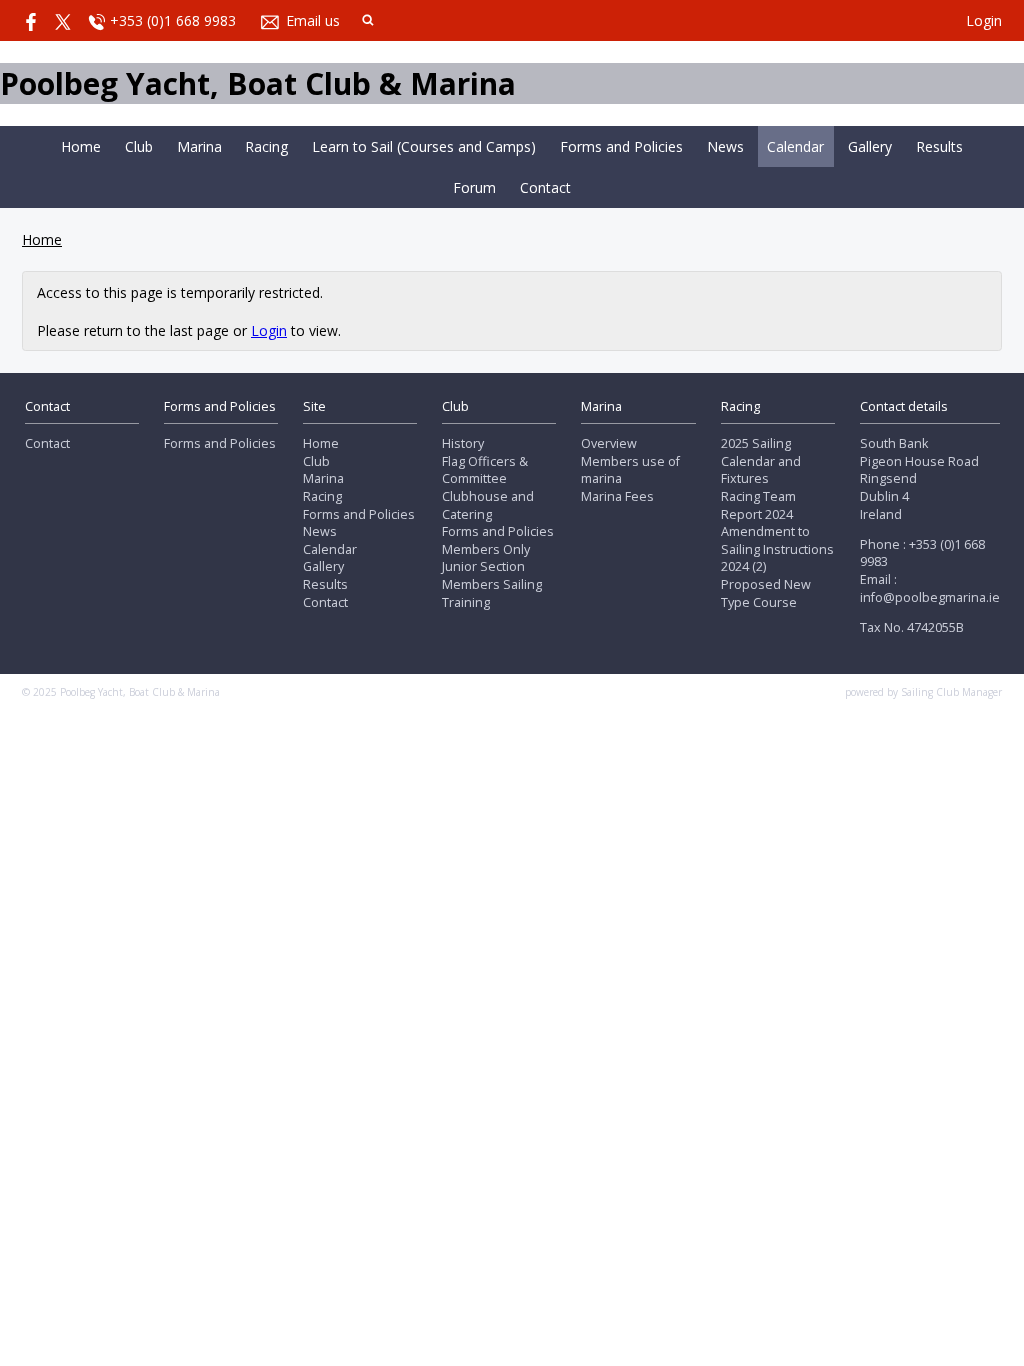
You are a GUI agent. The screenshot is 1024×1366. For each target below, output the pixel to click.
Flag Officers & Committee (485, 470)
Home (81, 146)
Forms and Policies (621, 146)
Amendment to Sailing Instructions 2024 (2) (777, 549)
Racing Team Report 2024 (758, 505)
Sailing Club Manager (951, 692)
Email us (313, 20)
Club (139, 146)
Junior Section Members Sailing (492, 575)
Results (939, 146)
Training (466, 602)
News (725, 146)
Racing (266, 146)
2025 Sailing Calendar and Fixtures (761, 461)
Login (984, 20)
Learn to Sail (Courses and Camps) (424, 146)
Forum (474, 187)
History (463, 443)
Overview (609, 443)
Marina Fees (617, 496)
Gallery (870, 146)
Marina (199, 146)
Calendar (795, 146)
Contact (545, 187)
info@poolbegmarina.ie (930, 597)
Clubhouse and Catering (488, 505)
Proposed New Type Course (766, 593)
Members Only (486, 549)
